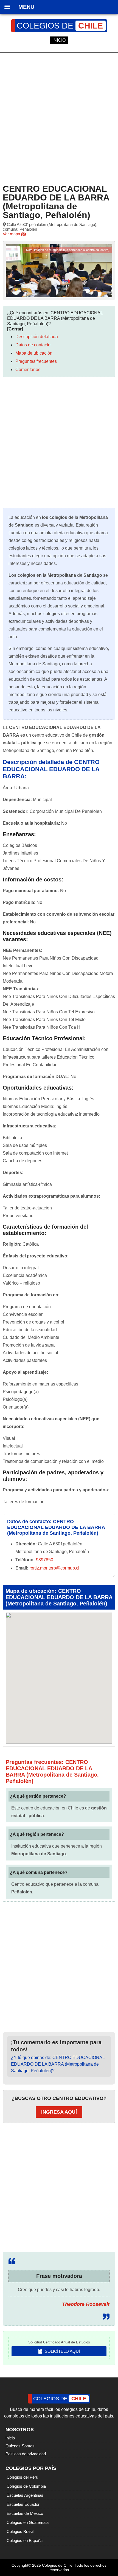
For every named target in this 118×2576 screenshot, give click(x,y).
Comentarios (28, 370)
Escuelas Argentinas (25, 2495)
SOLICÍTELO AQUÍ (62, 2351)
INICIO (59, 40)
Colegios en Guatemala (28, 2522)
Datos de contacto (33, 345)
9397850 (45, 1560)
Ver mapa (12, 234)
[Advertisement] (59, 117)
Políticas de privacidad (26, 2454)
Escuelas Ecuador (23, 2504)
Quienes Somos (20, 2446)
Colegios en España (25, 2540)
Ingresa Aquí (59, 2112)
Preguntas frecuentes (36, 361)
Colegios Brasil (20, 2531)
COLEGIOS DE (60, 26)
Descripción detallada (37, 337)
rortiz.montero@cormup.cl (54, 1568)
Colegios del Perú (22, 2477)
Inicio (10, 2438)
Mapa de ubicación (34, 353)
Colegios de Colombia (26, 2486)
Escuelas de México (25, 2513)
